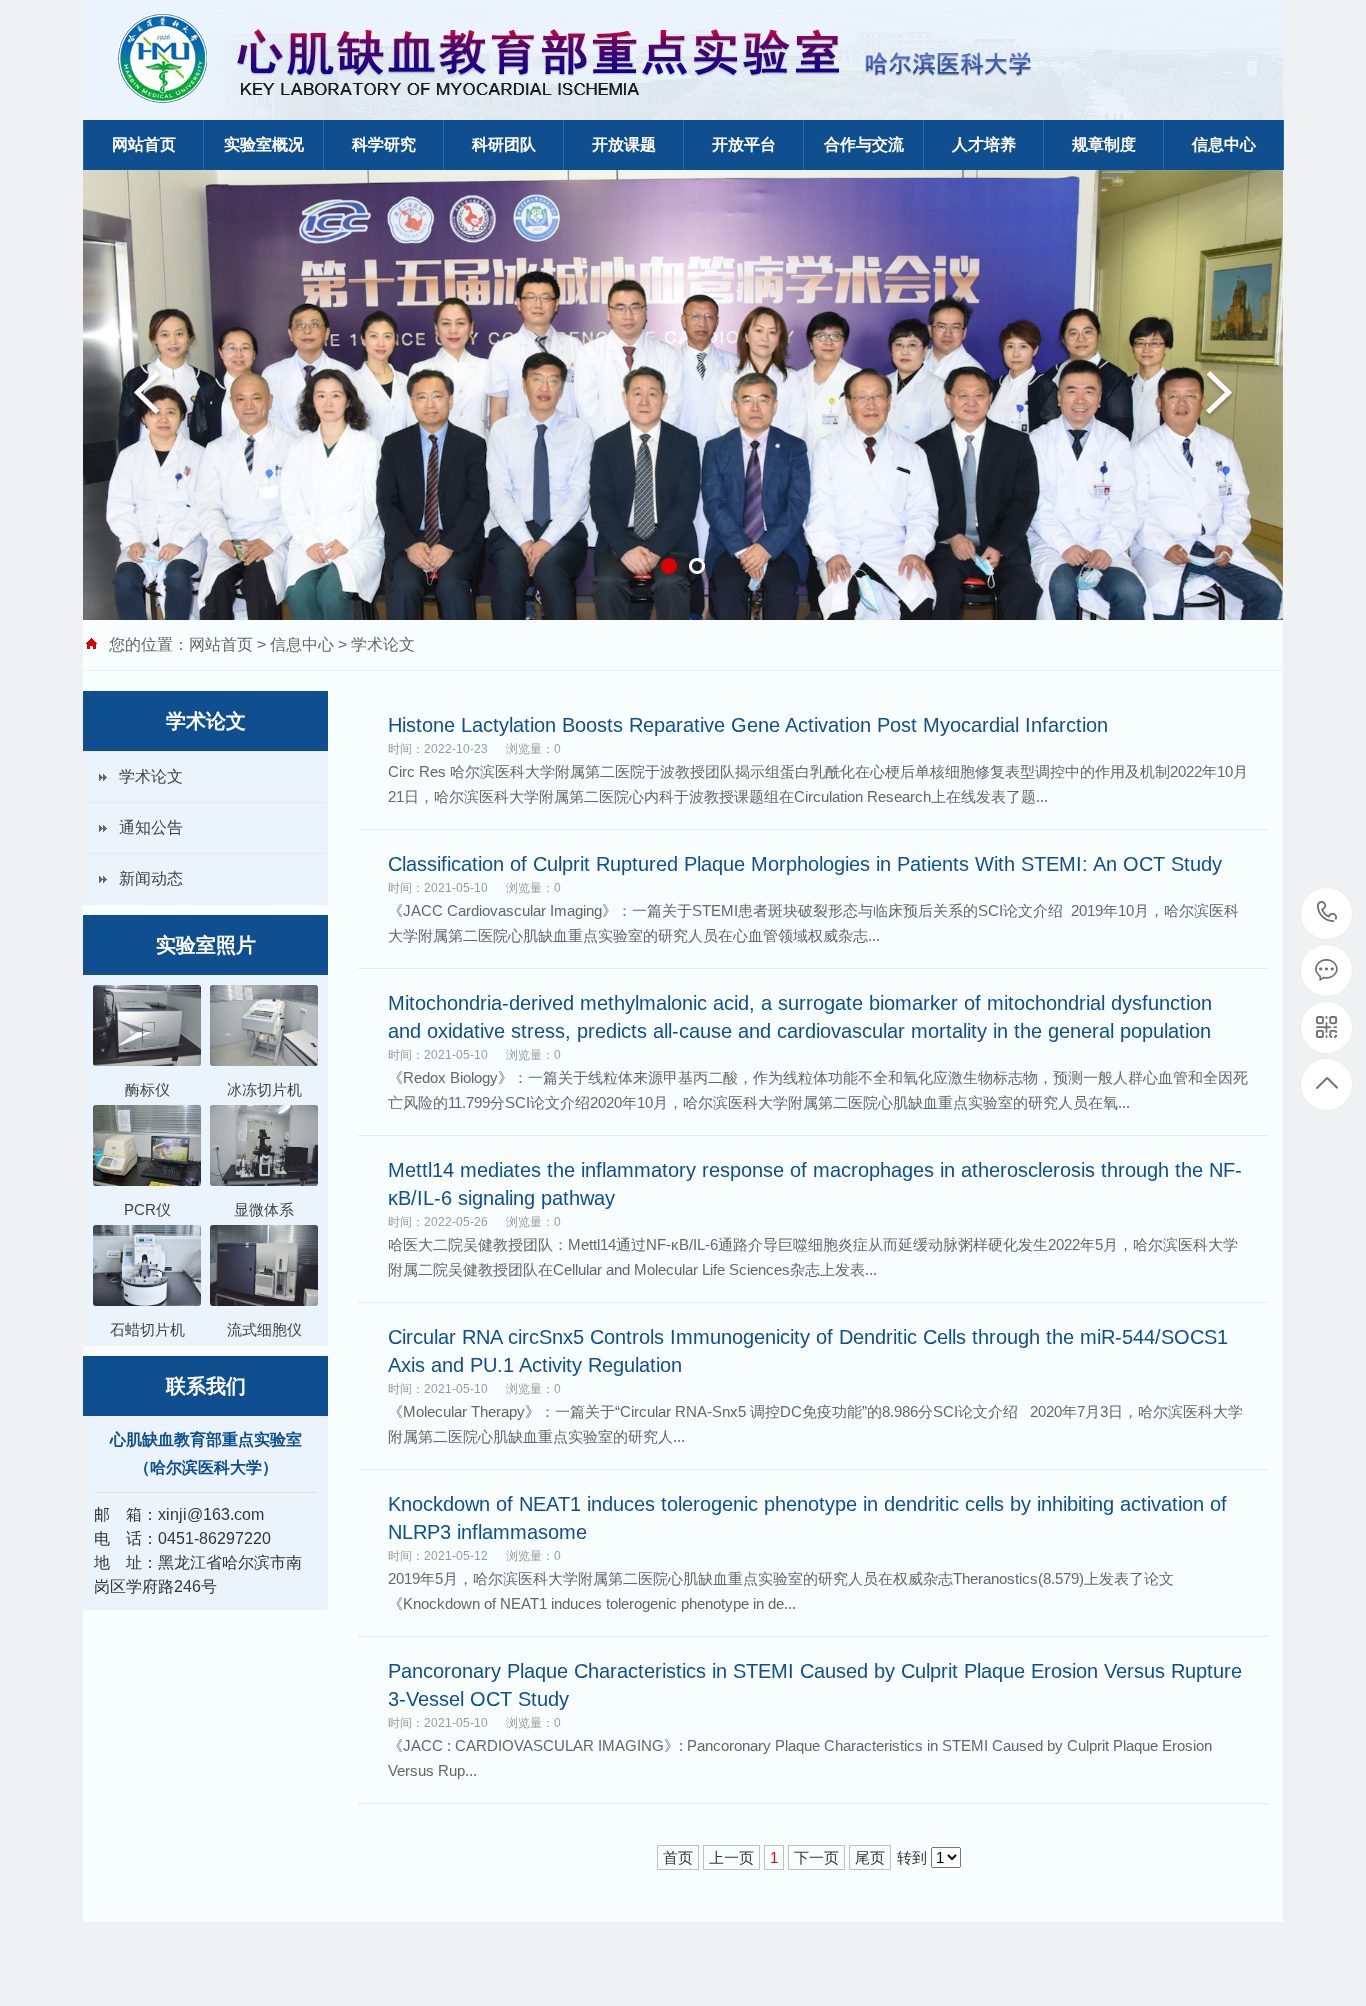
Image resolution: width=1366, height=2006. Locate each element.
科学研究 (384, 144)
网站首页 (144, 144)
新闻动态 (151, 878)
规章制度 (1104, 144)
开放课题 (624, 144)
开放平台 (744, 144)
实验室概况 (264, 144)
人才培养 (984, 144)
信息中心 (1224, 144)
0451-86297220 (1327, 913)
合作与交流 (864, 144)
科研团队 (504, 144)
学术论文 (383, 644)
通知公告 (151, 827)
